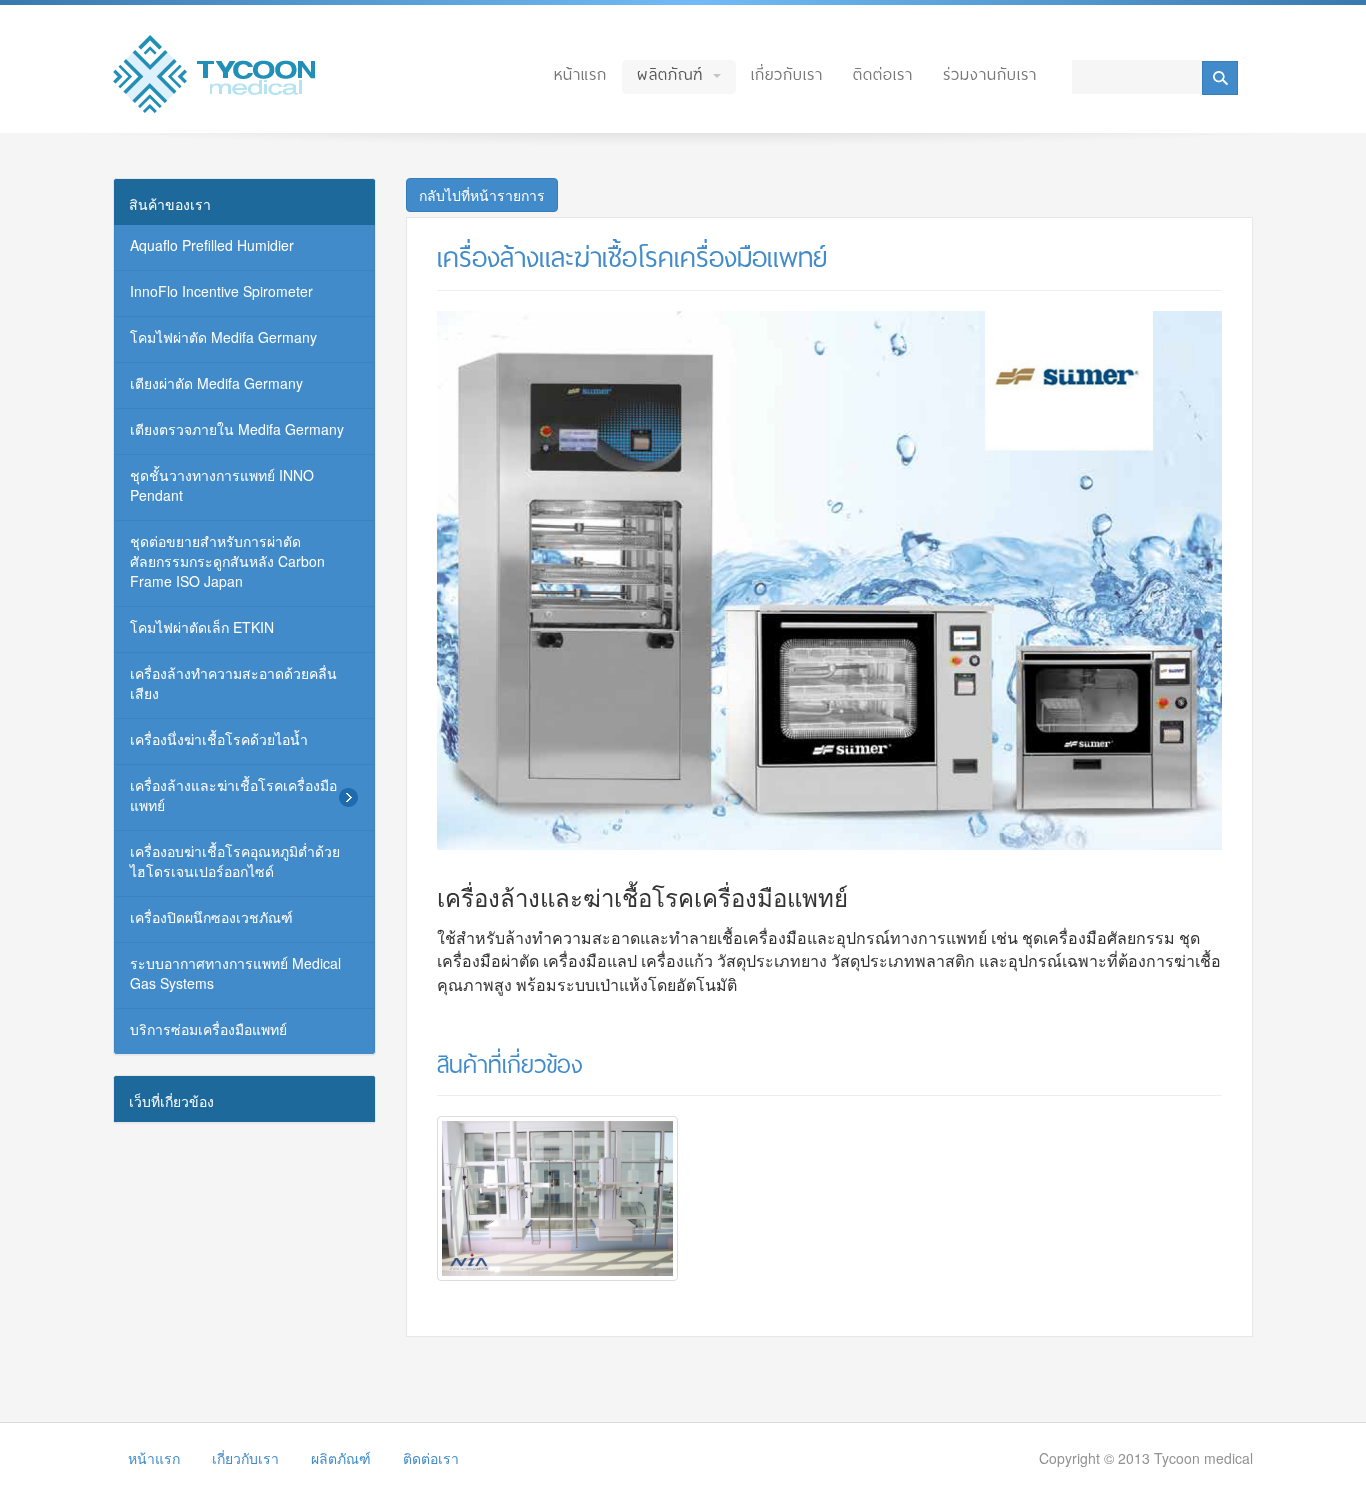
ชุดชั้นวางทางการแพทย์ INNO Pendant (222, 485)
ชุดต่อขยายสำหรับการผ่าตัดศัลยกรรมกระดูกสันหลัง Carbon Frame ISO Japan (227, 561)
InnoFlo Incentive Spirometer (221, 291)
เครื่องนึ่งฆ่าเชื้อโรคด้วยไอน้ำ (219, 739)
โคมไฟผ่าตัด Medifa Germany (223, 337)
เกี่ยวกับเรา (787, 74)
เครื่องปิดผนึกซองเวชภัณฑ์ (211, 917)
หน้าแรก (580, 74)
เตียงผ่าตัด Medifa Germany (216, 383)
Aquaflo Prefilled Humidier (212, 245)
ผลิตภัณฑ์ (674, 74)
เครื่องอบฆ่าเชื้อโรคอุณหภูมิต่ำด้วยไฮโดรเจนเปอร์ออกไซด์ (235, 861)
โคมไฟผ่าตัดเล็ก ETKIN (202, 627)
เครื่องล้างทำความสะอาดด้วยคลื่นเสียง (233, 683)
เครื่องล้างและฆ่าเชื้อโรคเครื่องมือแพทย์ (233, 795)
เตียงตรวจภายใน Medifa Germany (237, 429)
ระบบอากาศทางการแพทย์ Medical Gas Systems (235, 973)
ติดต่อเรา (883, 74)
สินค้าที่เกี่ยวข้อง (510, 1065)
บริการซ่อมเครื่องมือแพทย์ (208, 1029)
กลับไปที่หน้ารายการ (482, 195)
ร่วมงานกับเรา (990, 74)
